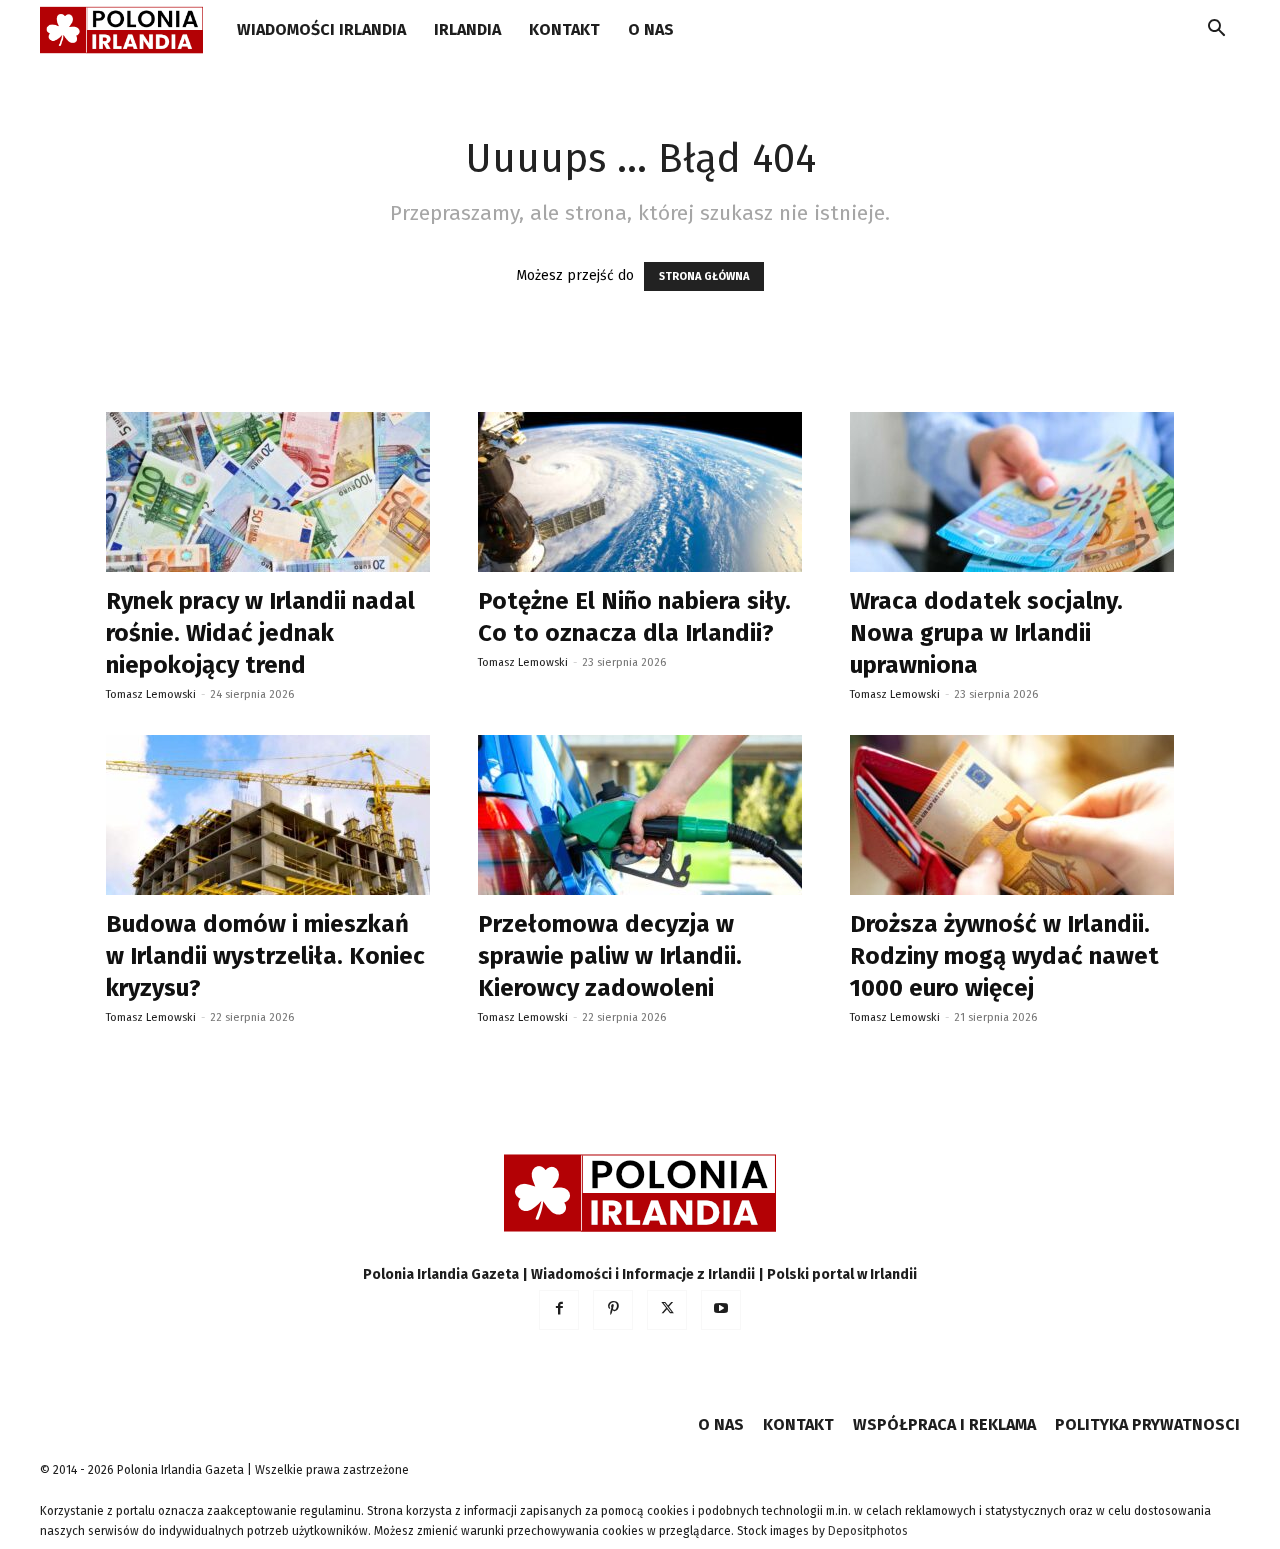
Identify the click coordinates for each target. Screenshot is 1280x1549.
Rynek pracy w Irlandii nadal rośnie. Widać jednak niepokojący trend (260, 633)
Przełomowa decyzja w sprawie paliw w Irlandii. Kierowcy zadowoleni (610, 956)
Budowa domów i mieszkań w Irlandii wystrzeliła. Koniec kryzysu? (265, 956)
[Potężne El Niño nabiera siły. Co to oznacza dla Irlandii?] (640, 492)
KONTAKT (564, 29)
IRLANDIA (467, 29)
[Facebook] (559, 1310)
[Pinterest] (613, 1310)
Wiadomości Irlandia (321, 29)
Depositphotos (868, 1531)
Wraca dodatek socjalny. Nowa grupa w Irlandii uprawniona (986, 633)
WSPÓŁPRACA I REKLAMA (944, 1424)
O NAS (651, 29)
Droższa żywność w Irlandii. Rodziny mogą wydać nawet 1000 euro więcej (1004, 956)
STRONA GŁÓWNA (704, 276)
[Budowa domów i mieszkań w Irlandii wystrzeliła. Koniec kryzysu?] (268, 815)
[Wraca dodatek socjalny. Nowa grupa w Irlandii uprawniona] (1012, 492)
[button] (1216, 31)
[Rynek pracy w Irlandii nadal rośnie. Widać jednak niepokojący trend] (268, 492)
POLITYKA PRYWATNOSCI (1147, 1424)
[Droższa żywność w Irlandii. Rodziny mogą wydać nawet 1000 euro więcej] (1012, 815)
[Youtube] (721, 1310)
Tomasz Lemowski (151, 694)
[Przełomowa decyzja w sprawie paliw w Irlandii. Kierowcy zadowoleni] (640, 815)
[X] (667, 1310)
